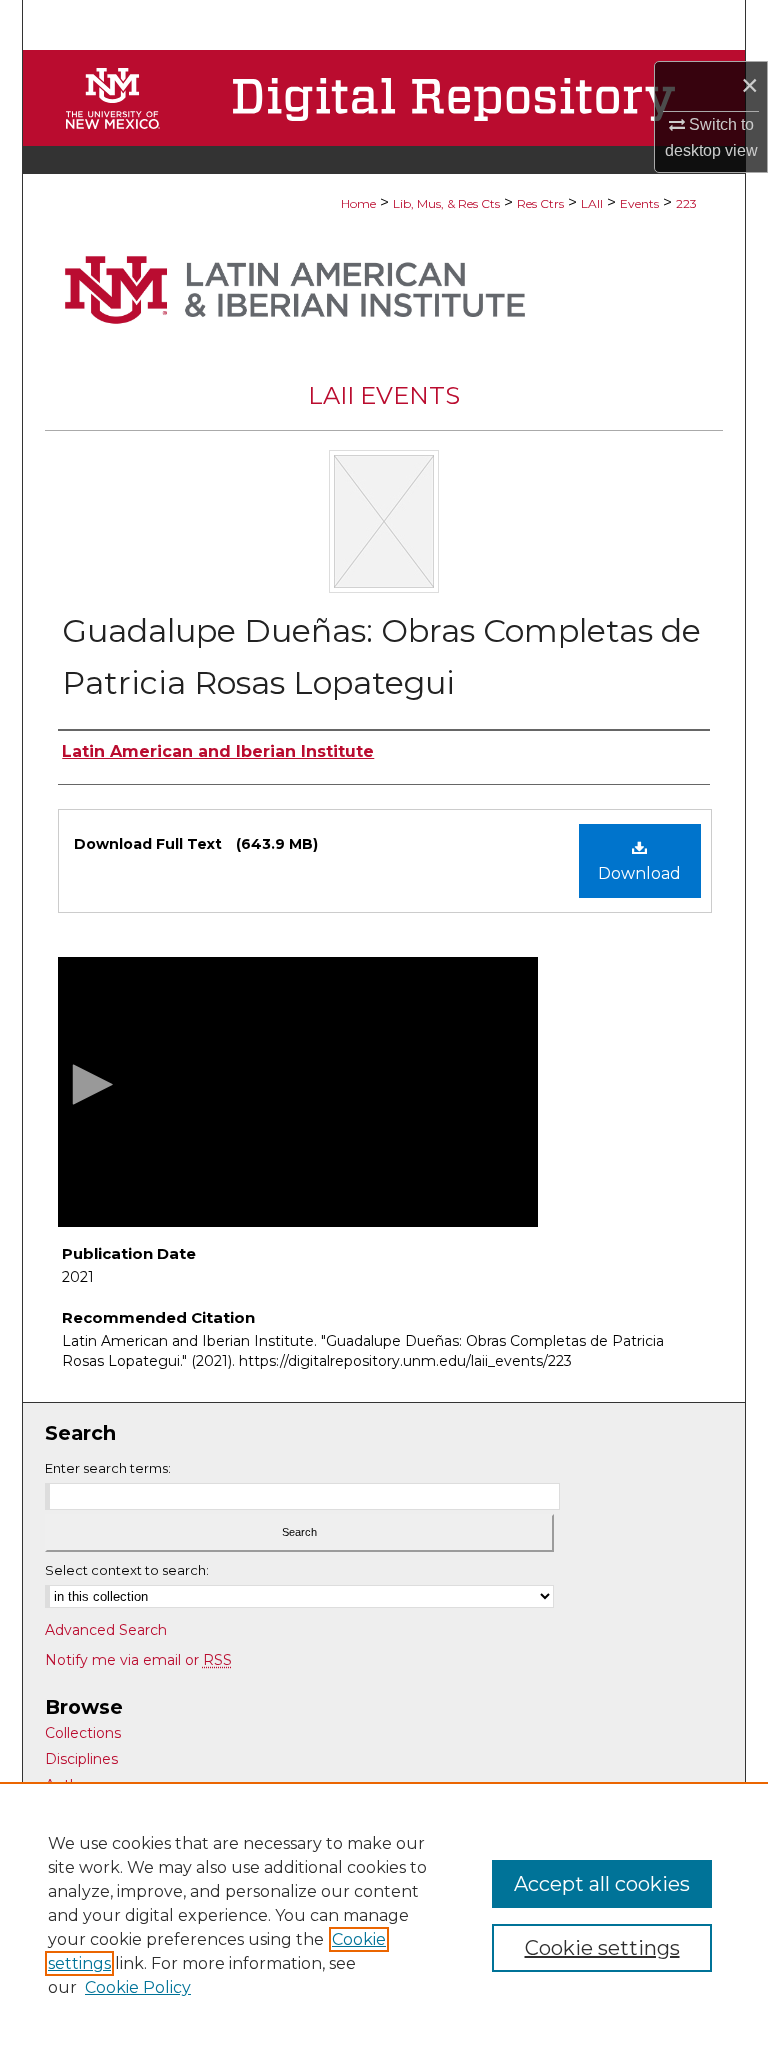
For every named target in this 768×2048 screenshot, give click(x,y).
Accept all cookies (602, 1884)
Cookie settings (602, 1948)
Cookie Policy (138, 1987)
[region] (384, 1915)
